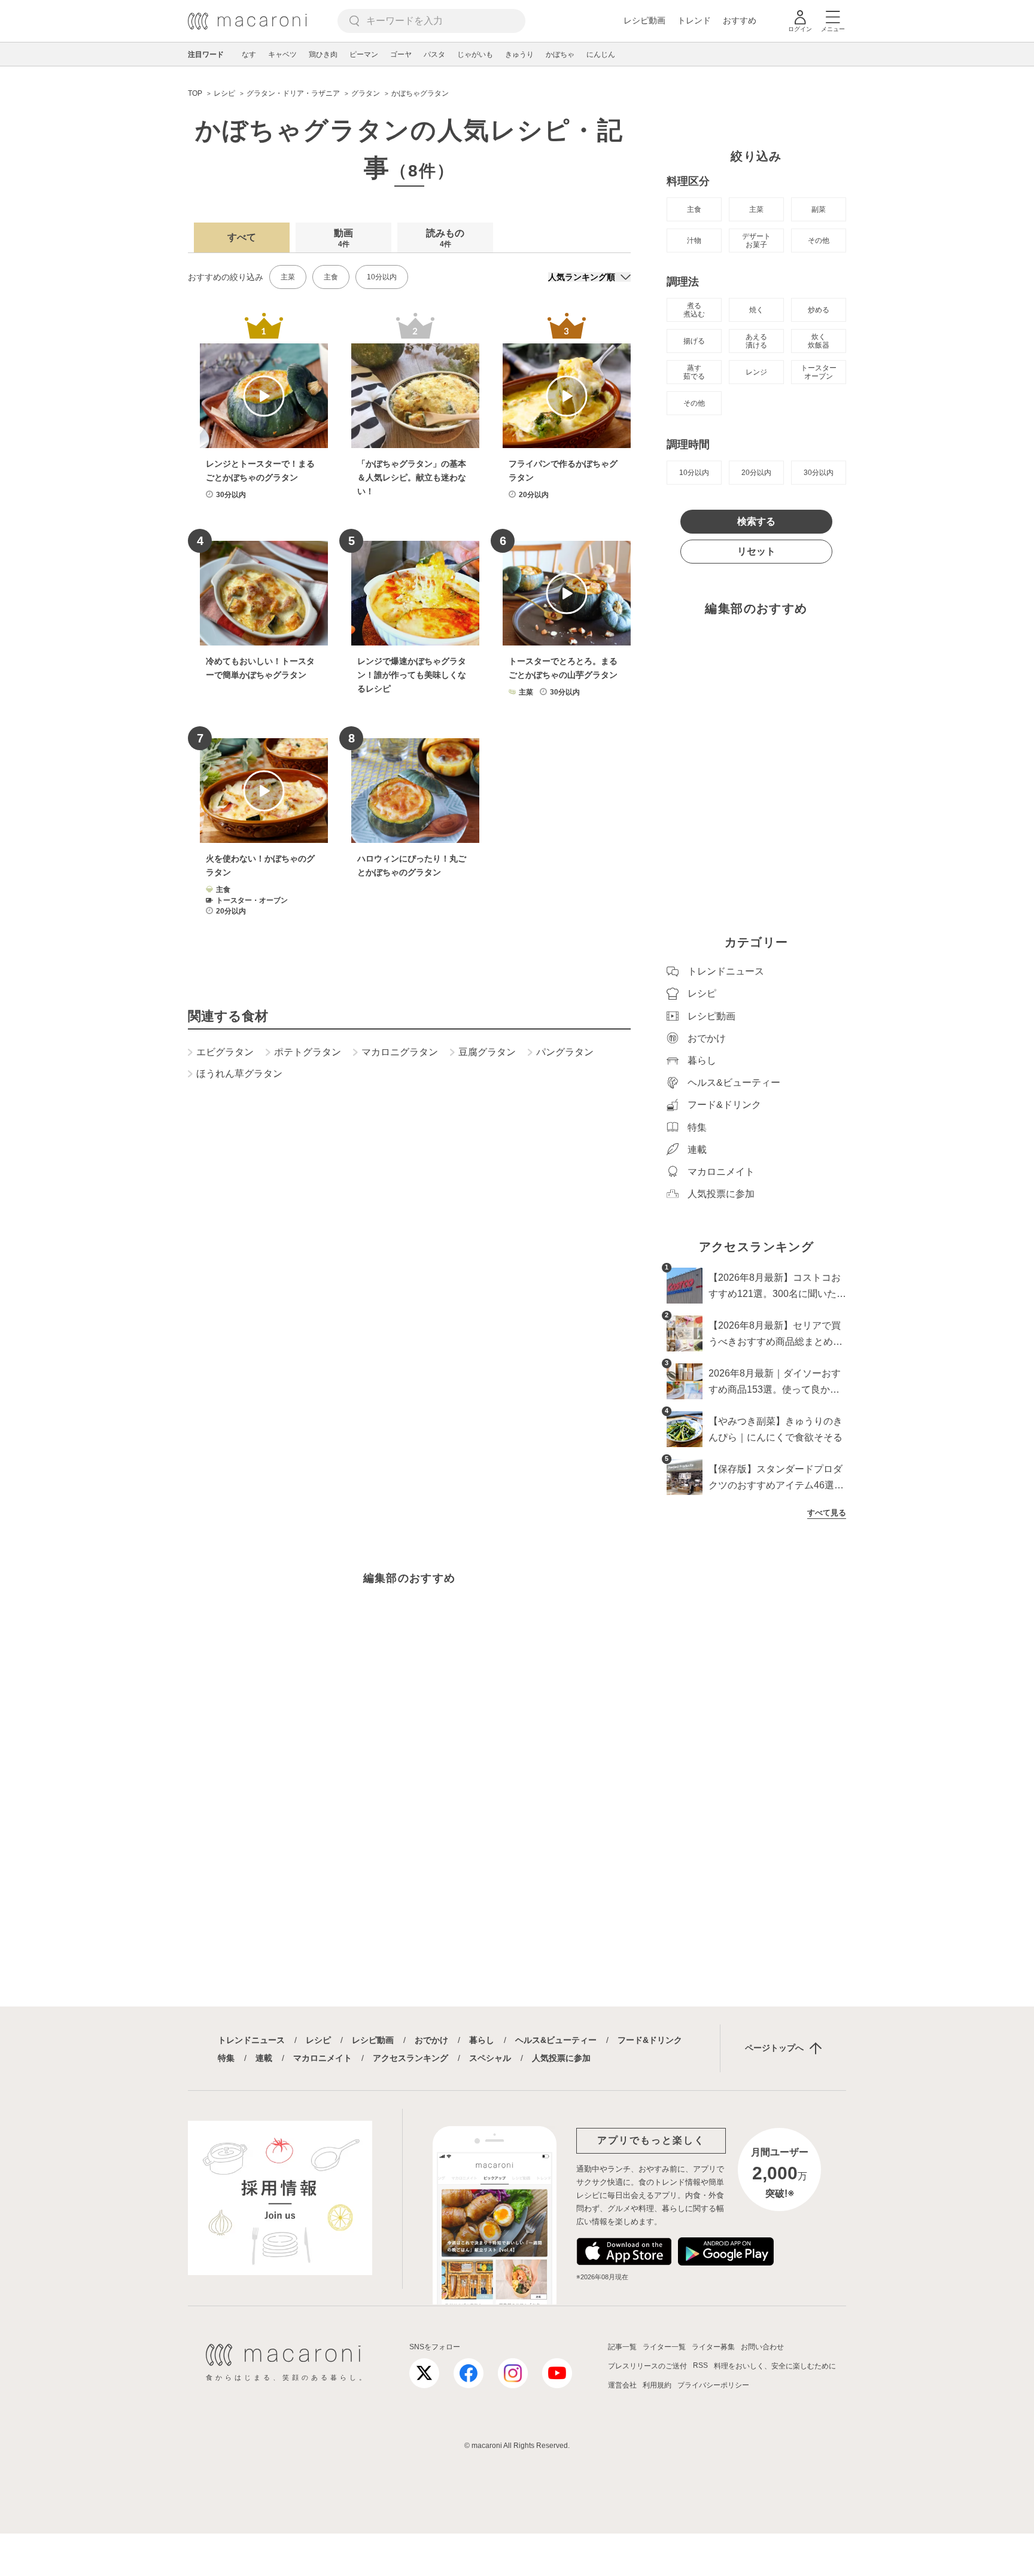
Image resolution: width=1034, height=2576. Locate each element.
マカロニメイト (323, 2058)
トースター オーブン (819, 372)
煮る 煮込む (694, 310)
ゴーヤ (401, 54)
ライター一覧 (664, 2347)
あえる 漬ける (756, 341)
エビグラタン (225, 1052)
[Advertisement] (409, 1264)
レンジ (756, 372)
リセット (756, 551)
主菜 (288, 277)
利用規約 (657, 2385)
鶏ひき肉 (323, 54)
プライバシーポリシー (713, 2385)
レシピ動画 (644, 20)
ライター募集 (713, 2347)
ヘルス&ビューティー (556, 2040)
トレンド (694, 20)
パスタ (434, 54)
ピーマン (364, 54)
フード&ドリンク (650, 2040)
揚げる (694, 341)
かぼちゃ (560, 54)
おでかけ (431, 2040)
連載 (264, 2058)
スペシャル (490, 2058)
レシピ (318, 2040)
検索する (756, 521)
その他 (819, 240)
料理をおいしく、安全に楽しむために (775, 2366)
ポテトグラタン (308, 1052)
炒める (819, 310)
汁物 (694, 240)
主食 (331, 277)
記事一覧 (622, 2347)
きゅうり (519, 54)
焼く (756, 310)
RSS (700, 2365)
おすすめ (740, 20)
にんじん (601, 54)
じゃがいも (475, 54)
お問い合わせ (762, 2347)
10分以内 (382, 277)
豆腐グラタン (487, 1052)
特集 (226, 2058)
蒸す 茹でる (694, 372)
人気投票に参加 (561, 2058)
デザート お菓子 (756, 240)
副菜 (819, 209)
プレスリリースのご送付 (647, 2366)
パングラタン (565, 1052)
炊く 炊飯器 (819, 341)
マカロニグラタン (400, 1052)
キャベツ (282, 54)
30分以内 (819, 473)
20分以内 (756, 473)
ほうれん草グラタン (239, 1074)
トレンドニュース (251, 2040)
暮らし (482, 2040)
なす (249, 54)
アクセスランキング (410, 2058)
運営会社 (622, 2385)
